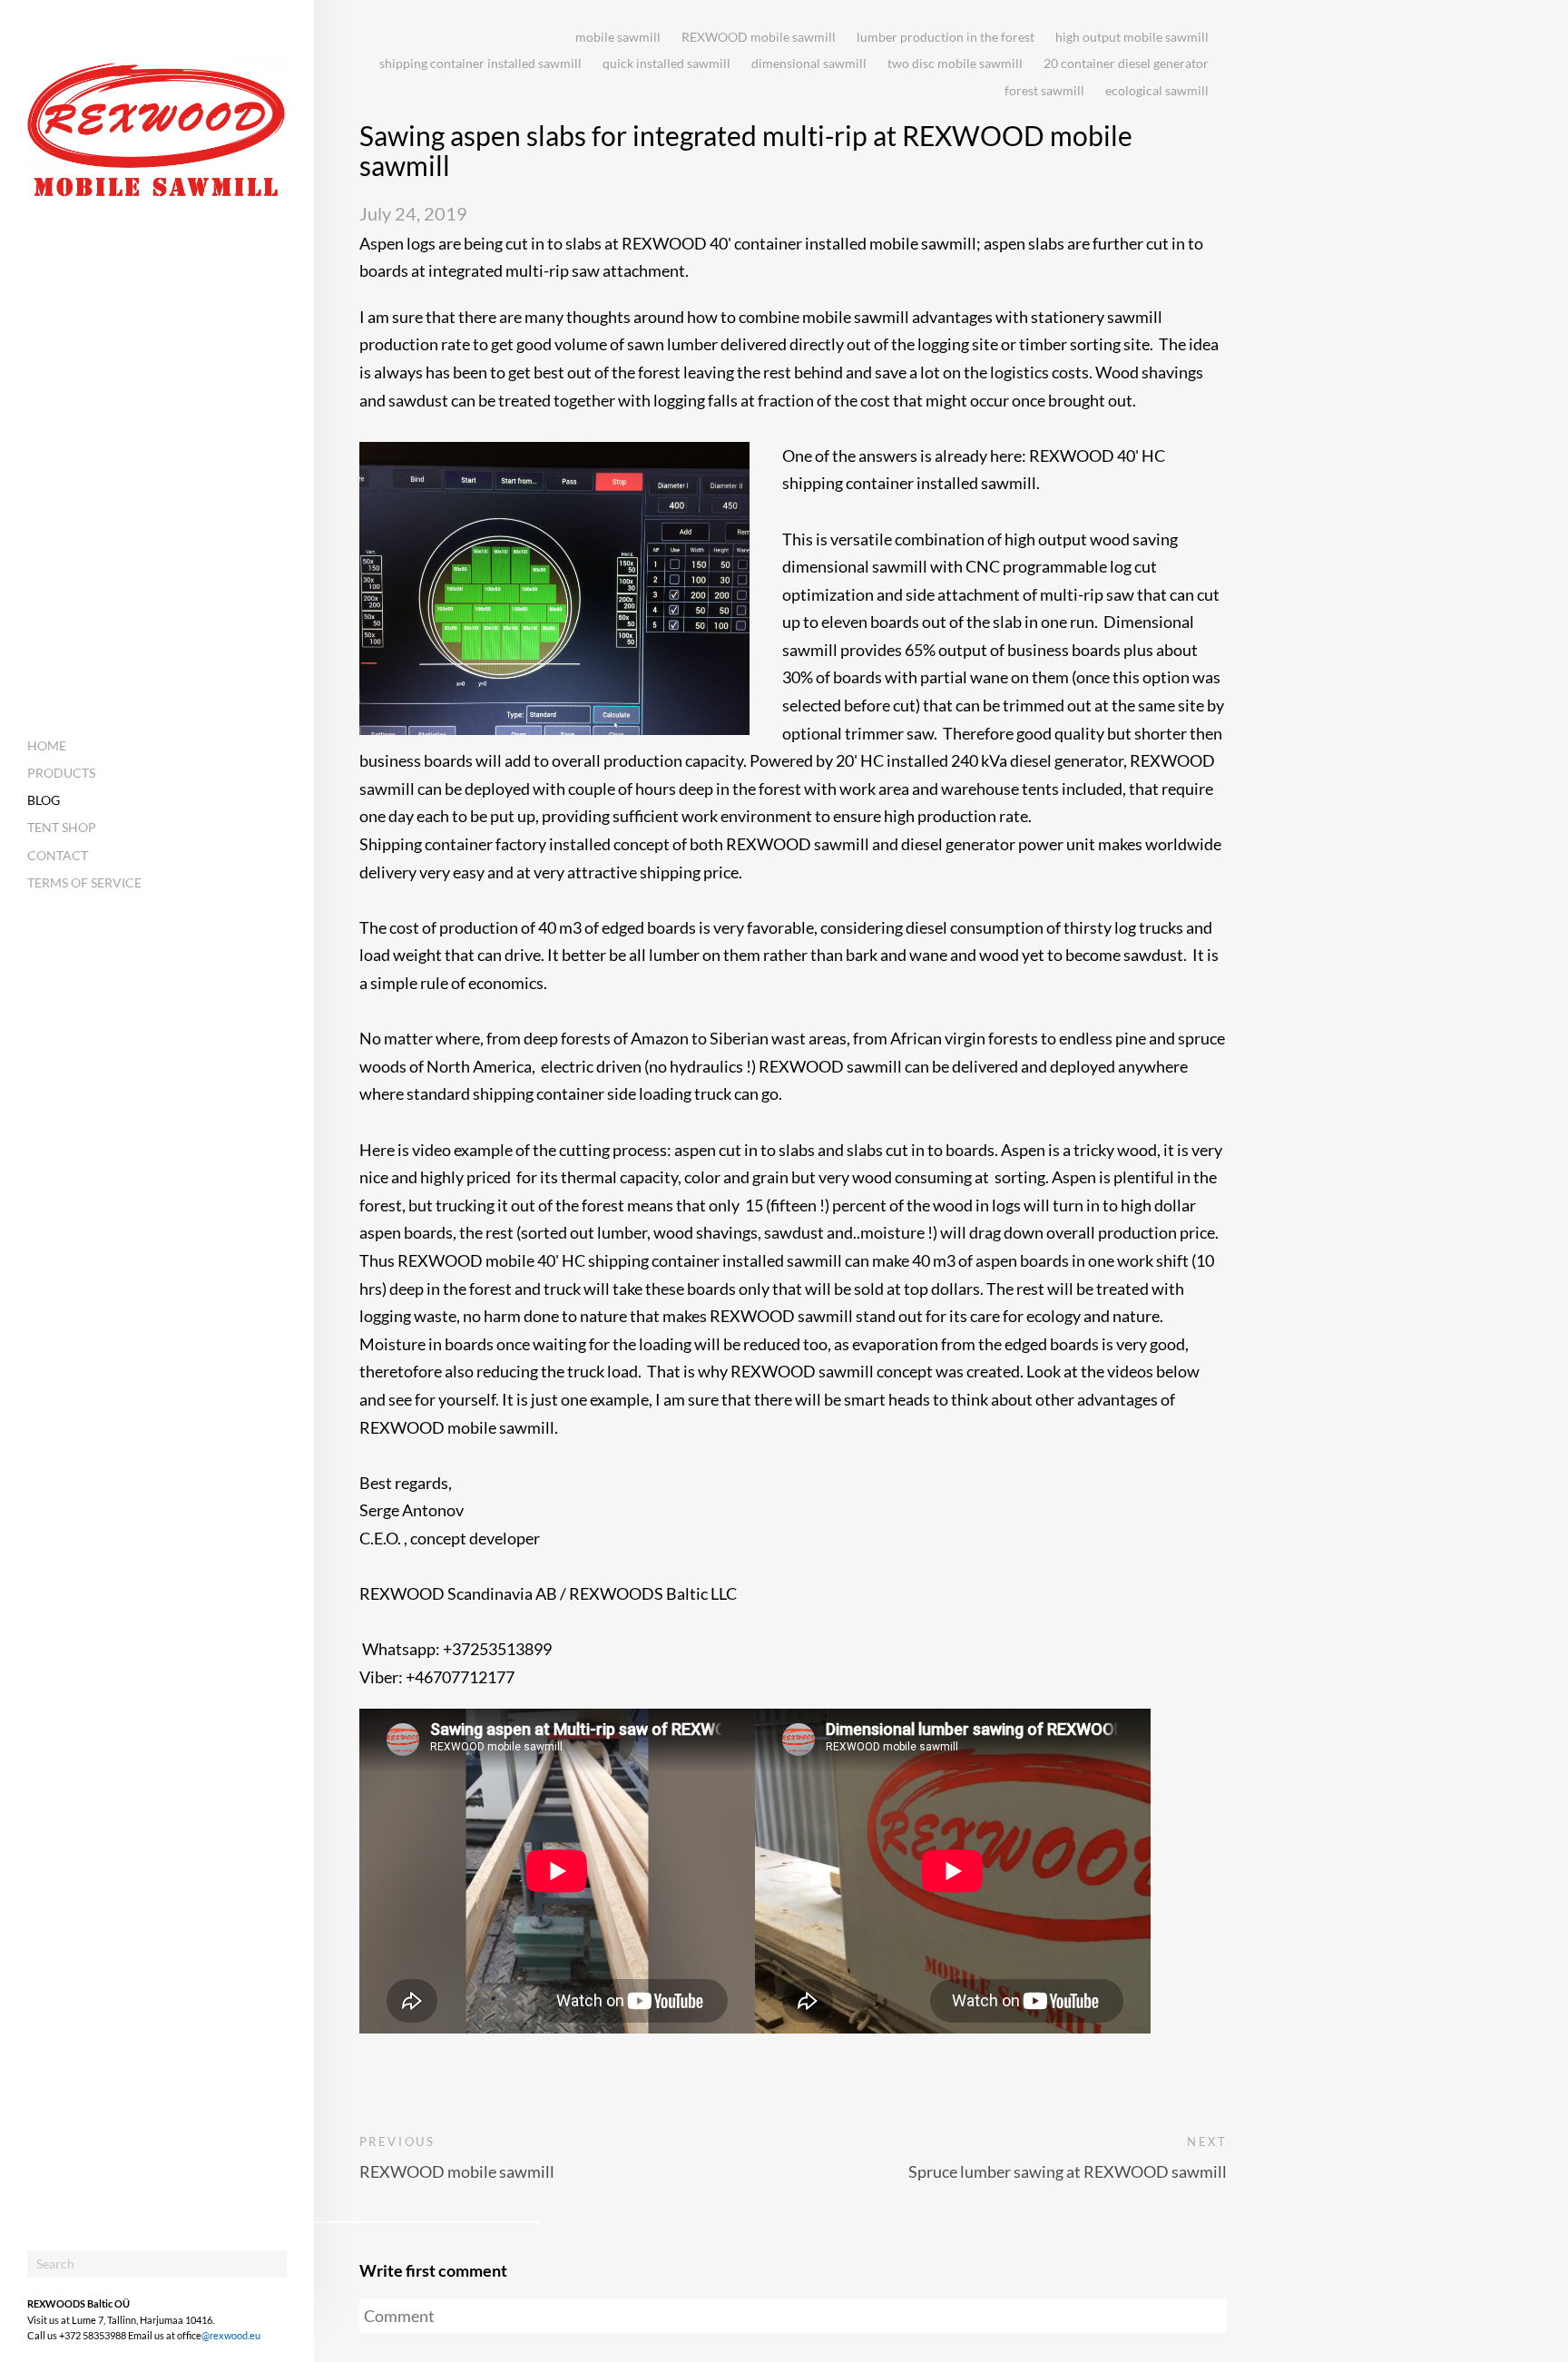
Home (47, 745)
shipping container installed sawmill (480, 63)
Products (61, 773)
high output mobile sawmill (1132, 37)
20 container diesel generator (1126, 63)
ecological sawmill (1157, 90)
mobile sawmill (618, 37)
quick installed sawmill (666, 63)
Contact (58, 855)
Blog (44, 800)
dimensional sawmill (809, 63)
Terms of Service (84, 882)
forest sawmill (1044, 90)
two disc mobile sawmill (955, 63)
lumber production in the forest (946, 37)
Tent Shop (62, 827)
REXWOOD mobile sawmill (759, 37)
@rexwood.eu (231, 2335)
